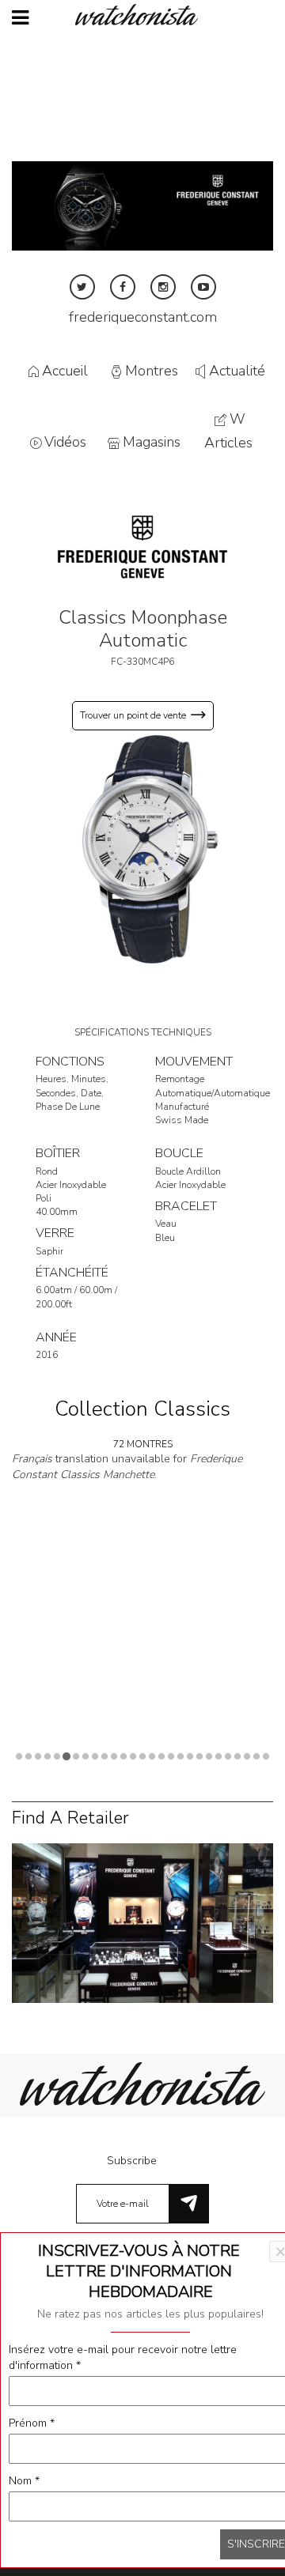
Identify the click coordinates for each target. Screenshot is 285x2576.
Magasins (152, 443)
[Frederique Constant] (142, 546)
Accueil (65, 371)
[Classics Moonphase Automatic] (142, 848)
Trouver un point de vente (133, 715)
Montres (152, 371)
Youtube (203, 287)
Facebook (123, 287)
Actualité (237, 371)
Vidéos (65, 443)
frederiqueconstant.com (143, 317)
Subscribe (132, 2161)
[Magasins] (142, 1923)
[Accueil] (142, 15)
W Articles (228, 431)
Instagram (163, 287)
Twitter (82, 287)
